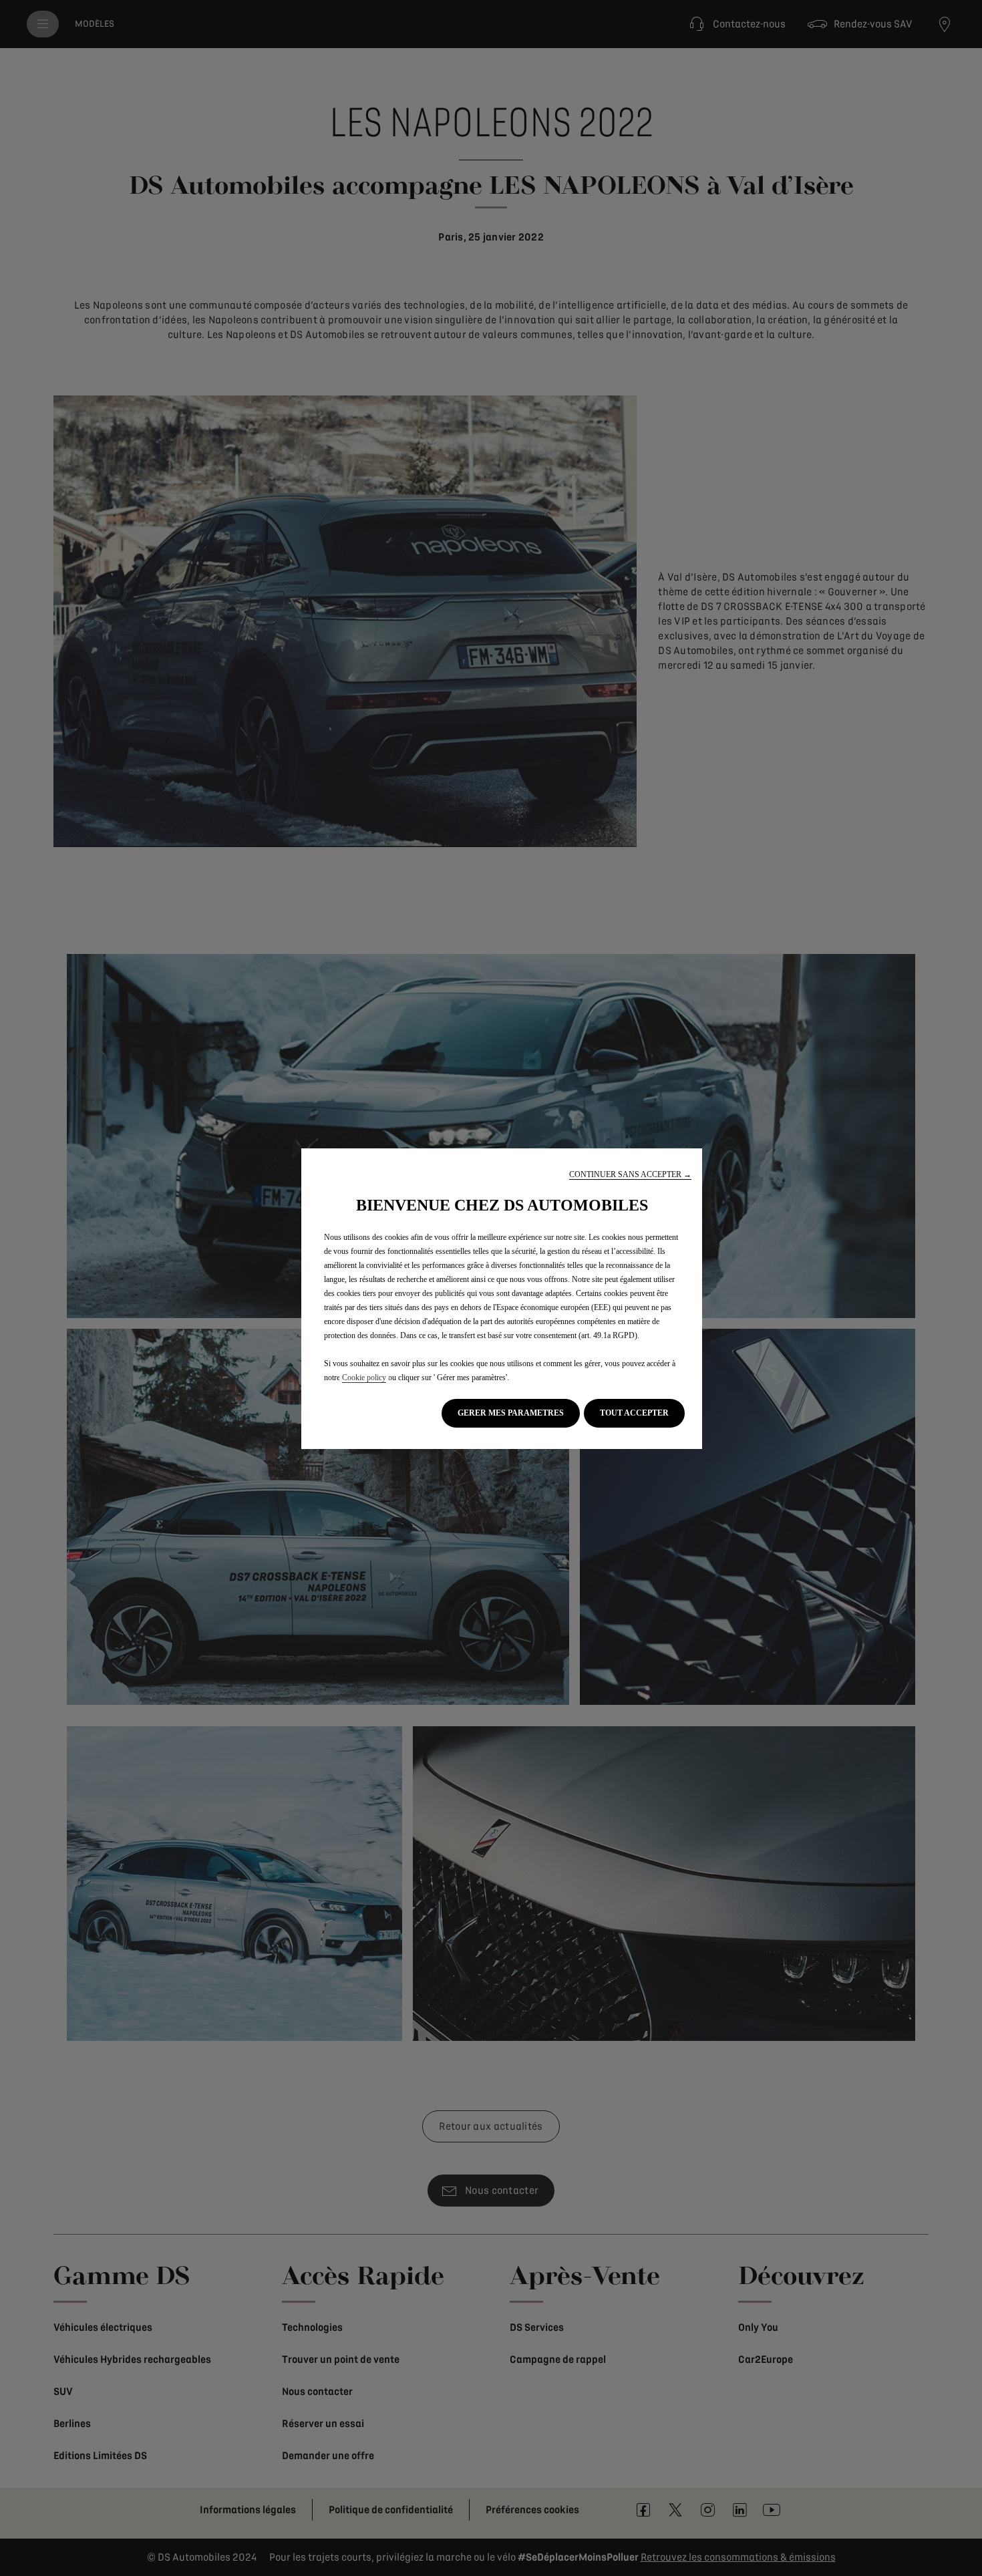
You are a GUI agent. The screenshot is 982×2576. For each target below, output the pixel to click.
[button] (630, 1175)
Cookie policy (364, 1378)
